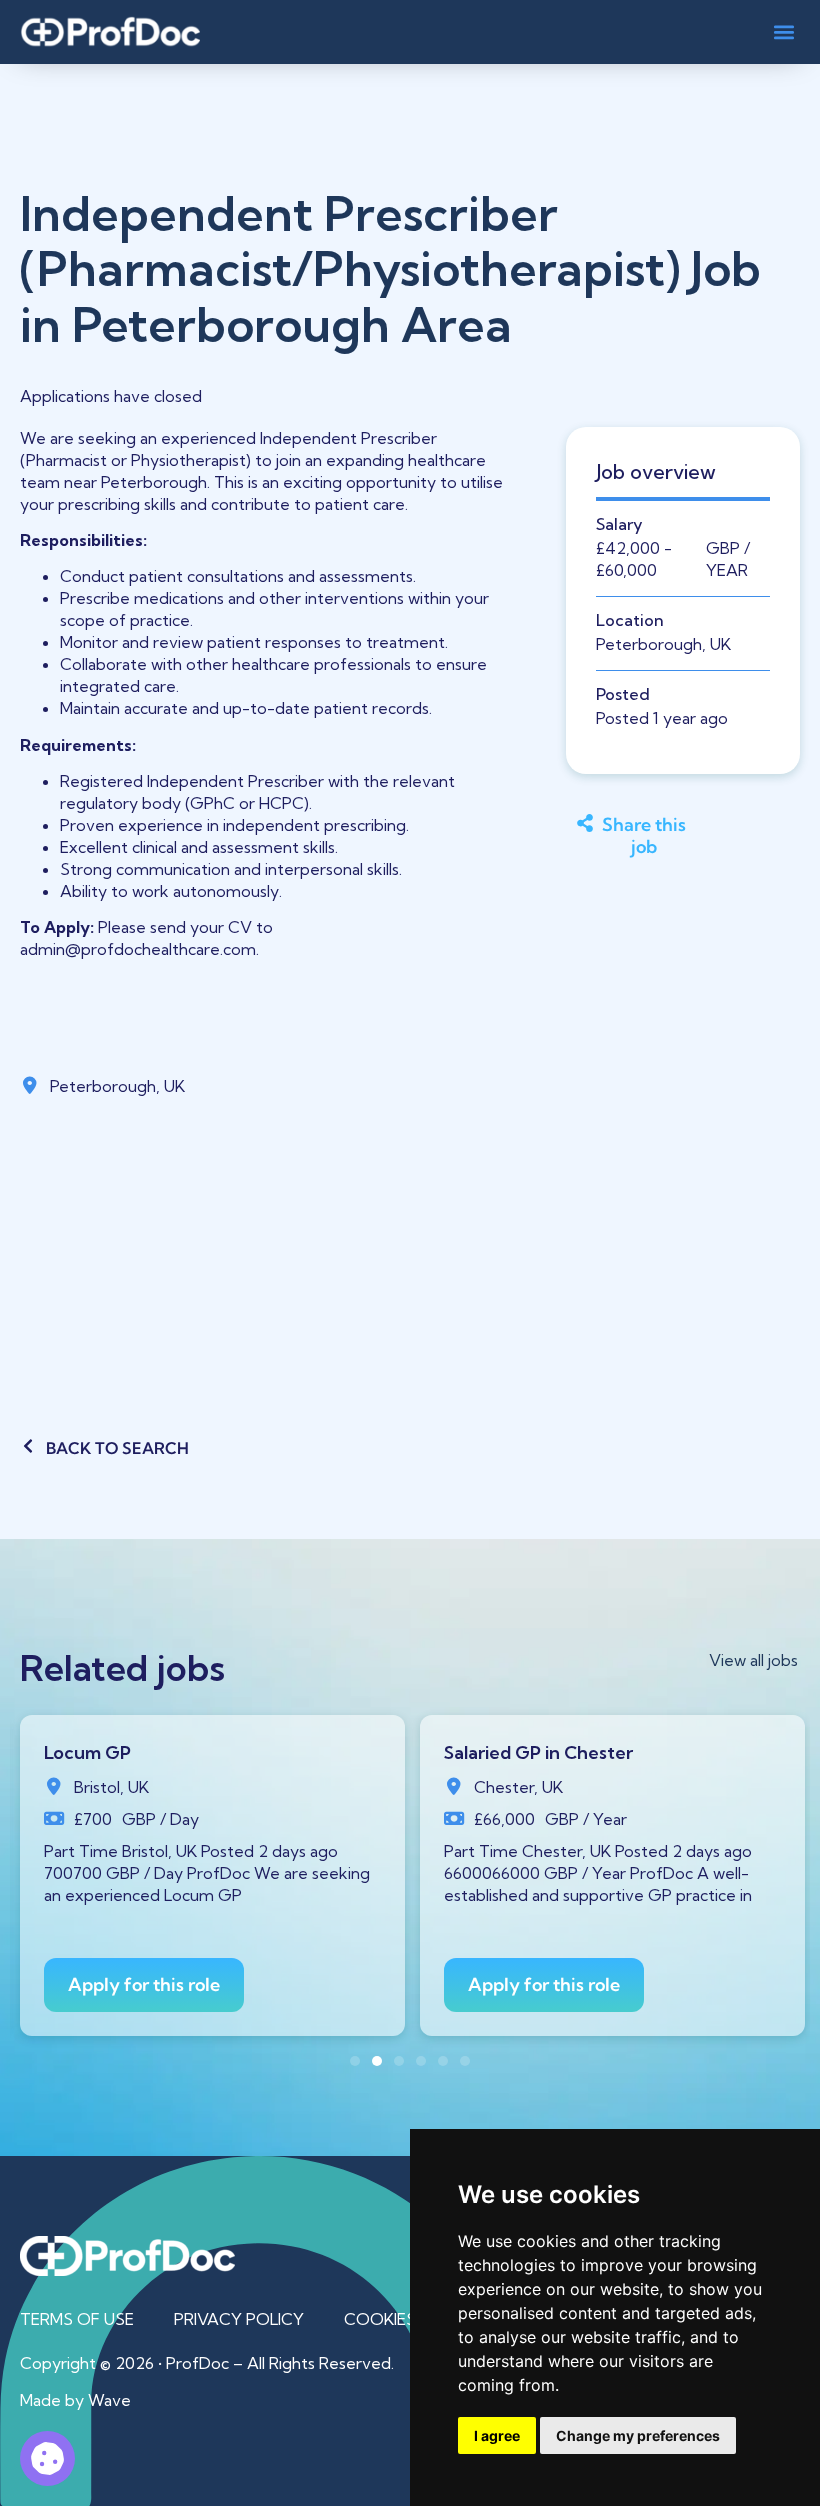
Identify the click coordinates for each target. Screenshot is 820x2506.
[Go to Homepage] (110, 32)
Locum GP (87, 1752)
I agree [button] (497, 2435)
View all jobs (753, 1660)
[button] (783, 31)
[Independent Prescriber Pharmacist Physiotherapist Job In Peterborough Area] (47, 2458)
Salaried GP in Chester (538, 1752)
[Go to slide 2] (377, 2061)
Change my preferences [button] (638, 2435)
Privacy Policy (239, 2319)
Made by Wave (75, 2400)
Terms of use (77, 2319)
